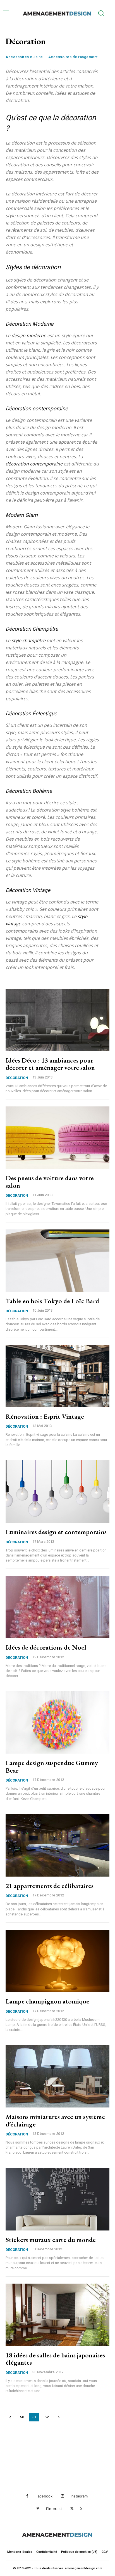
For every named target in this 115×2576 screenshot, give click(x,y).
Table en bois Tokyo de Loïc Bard (52, 1301)
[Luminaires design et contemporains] (57, 1492)
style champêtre (28, 640)
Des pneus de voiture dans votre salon (50, 1181)
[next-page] (58, 2417)
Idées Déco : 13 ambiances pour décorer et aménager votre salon (50, 1064)
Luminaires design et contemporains (56, 1532)
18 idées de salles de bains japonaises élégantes (55, 2359)
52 (47, 2417)
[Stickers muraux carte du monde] (57, 2199)
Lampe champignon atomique (47, 2001)
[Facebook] (27, 2496)
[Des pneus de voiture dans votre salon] (57, 1138)
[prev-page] (10, 2417)
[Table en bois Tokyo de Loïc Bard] (57, 1261)
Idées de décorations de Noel (46, 1647)
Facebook (44, 2496)
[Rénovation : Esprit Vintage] (57, 1376)
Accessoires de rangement (73, 57)
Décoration (17, 1078)
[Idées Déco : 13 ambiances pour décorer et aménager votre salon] (57, 1020)
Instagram (79, 2496)
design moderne (29, 335)
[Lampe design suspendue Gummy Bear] (57, 1722)
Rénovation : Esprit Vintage (45, 1416)
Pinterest (54, 2509)
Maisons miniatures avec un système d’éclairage (55, 2120)
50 (22, 2417)
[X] (72, 2509)
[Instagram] (62, 2496)
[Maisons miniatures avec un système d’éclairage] (57, 2076)
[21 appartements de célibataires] (57, 1845)
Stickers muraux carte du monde (51, 2240)
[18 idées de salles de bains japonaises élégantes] (57, 2315)
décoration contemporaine (34, 464)
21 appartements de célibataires (50, 1886)
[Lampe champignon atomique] (57, 1961)
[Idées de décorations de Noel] (57, 1607)
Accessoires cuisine (24, 57)
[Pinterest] (38, 2509)
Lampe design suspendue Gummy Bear (52, 1766)
